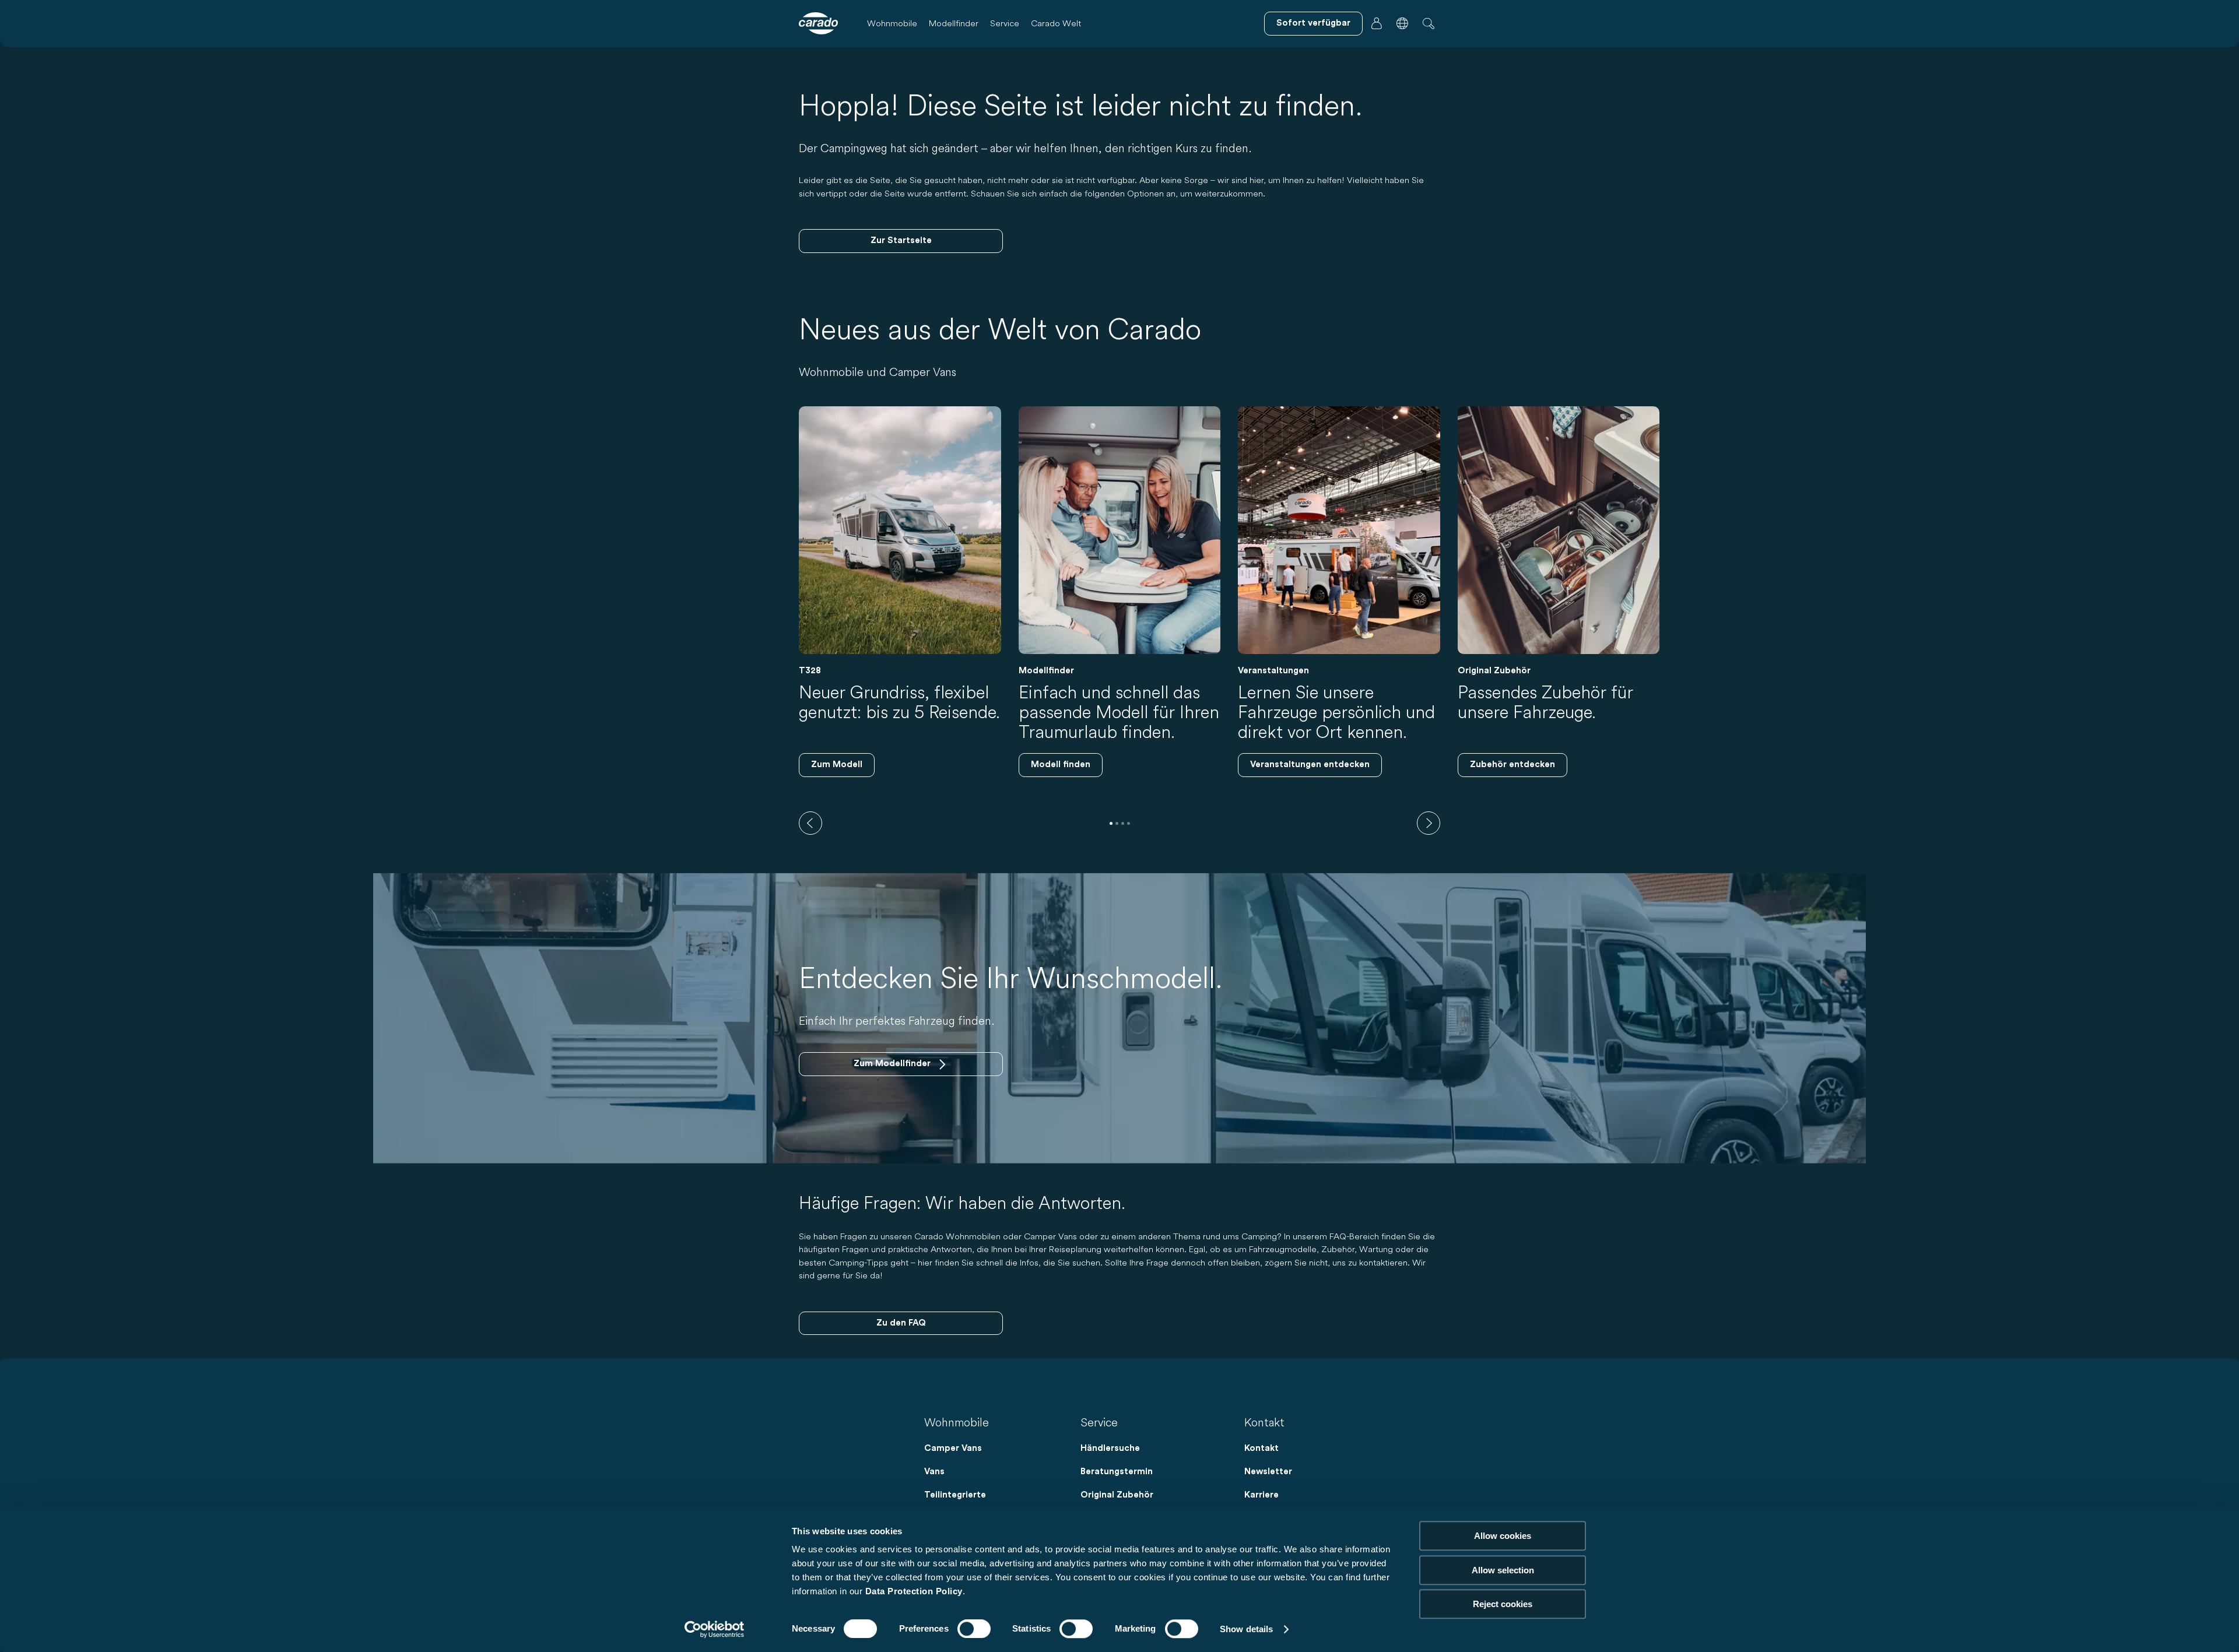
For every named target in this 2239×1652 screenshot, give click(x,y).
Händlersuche (1110, 1448)
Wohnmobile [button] (892, 23)
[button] (1402, 23)
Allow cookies (1503, 1536)
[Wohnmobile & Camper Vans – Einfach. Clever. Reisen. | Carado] (818, 23)
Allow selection (1503, 1570)
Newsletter (1268, 1472)
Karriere (1261, 1495)
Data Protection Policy (914, 1591)
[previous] (810, 823)
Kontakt (1261, 1448)
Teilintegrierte (955, 1495)
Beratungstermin (1117, 1472)
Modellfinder (954, 23)
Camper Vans (953, 1448)
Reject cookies (1503, 1604)
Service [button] (1005, 23)
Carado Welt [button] (1056, 23)
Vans (934, 1472)
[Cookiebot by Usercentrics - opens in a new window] (715, 1629)
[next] (1429, 823)
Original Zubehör (1117, 1495)
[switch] (974, 1629)
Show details (1246, 1629)
